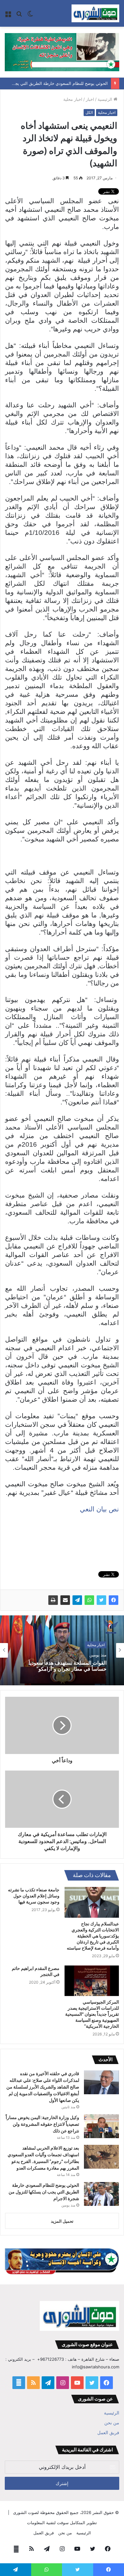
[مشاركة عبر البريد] (65, 1600)
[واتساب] (89, 1600)
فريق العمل (108, 2433)
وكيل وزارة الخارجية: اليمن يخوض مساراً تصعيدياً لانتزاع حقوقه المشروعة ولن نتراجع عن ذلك (42, 2124)
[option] (62, 1650)
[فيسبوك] (114, 1600)
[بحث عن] (19, 16)
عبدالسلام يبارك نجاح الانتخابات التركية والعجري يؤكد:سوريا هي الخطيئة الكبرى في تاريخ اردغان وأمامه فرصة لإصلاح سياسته (93, 1936)
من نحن (112, 2423)
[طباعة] (53, 1600)
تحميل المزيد (62, 2221)
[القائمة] (8, 16)
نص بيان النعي (99, 1509)
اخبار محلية (73, 99)
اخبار (90, 99)
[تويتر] (101, 1600)
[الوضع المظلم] (30, 16)
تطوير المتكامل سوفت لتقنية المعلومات (62, 2523)
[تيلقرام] (77, 1600)
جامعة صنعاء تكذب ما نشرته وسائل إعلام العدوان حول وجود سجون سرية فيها (34, 1896)
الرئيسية (106, 99)
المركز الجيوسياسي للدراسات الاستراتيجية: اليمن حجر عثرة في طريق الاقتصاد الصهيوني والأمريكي (62, 1668)
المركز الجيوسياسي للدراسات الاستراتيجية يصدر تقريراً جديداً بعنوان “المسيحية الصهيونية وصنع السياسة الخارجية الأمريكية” (92, 2014)
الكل (89, 112)
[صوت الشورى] (95, 13)
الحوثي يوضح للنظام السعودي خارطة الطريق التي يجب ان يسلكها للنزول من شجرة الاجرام (44, 2192)
